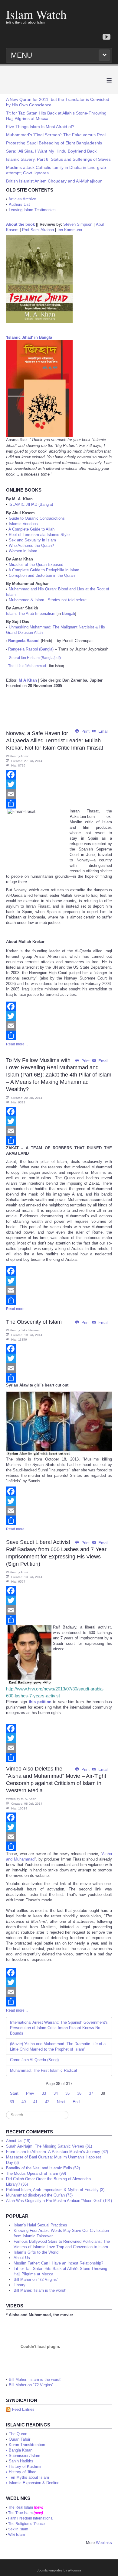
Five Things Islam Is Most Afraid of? (40, 127)
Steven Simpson (78, 224)
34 (56, 2093)
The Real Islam (21, 2507)
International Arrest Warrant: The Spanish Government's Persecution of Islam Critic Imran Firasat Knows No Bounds (59, 2028)
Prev (30, 2093)
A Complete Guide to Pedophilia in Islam (44, 570)
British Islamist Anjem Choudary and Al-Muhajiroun (54, 181)
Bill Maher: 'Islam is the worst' (35, 2379)
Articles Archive (22, 199)
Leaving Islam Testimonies (32, 210)
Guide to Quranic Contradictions (37, 518)
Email (103, 731)
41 (35, 2102)
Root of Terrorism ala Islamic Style (39, 535)
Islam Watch (36, 14)
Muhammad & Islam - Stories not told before (48, 600)
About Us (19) (18, 2141)
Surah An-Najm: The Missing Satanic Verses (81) (49, 2146)
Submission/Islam (25, 2456)
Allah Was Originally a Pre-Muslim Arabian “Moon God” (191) (59, 2201)
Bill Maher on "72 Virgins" (31, 2385)
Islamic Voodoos (23, 524)
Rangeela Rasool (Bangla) (31, 649)
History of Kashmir (25, 2466)
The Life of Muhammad (27, 666)
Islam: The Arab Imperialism (31, 613)
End (76, 2102)
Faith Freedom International (31, 2518)
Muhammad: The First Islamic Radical (43, 2070)
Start (14, 2093)
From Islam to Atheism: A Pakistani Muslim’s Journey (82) (57, 2152)
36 (79, 2093)
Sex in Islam (18, 2529)
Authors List (19, 204)
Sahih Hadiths (21, 2461)
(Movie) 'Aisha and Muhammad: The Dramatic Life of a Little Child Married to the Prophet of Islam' (58, 2047)
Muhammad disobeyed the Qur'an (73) (39, 2195)
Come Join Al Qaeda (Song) (34, 2060)
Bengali (69, 613)
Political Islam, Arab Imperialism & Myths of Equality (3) (55, 2190)
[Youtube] (107, 37)
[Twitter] (59, 784)
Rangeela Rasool (24, 641)
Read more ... (17, 1044)
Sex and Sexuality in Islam (32, 540)
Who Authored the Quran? (31, 546)
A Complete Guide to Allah (31, 529)
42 (47, 2102)
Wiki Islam (16, 2535)
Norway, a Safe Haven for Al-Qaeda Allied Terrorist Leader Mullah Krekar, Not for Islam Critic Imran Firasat (55, 741)
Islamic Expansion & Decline (34, 2483)
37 (91, 2093)
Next (61, 2102)
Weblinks (104, 2543)
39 (12, 2102)
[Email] (59, 794)
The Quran (18, 2434)
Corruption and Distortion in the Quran (42, 575)
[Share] (59, 804)
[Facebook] (59, 775)
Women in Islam (23, 551)
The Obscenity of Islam (34, 1322)
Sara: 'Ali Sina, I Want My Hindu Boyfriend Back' (52, 151)
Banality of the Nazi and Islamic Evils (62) (43, 2168)
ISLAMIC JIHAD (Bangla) (31, 504)
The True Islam (20, 2513)
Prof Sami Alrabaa (38, 230)
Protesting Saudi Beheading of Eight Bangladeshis (54, 143)
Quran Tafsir (20, 2439)
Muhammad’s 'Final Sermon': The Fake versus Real (56, 135)
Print (85, 731)
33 (44, 2093)
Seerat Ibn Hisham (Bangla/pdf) (35, 658)
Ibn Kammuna (70, 230)
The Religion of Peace (26, 2524)
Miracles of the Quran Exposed (36, 565)
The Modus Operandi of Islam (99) (36, 2173)
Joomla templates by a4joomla (59, 2570)
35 (67, 2093)
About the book (20, 224)
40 (24, 2102)
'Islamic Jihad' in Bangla (29, 337)
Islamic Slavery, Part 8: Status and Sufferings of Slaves (58, 159)
